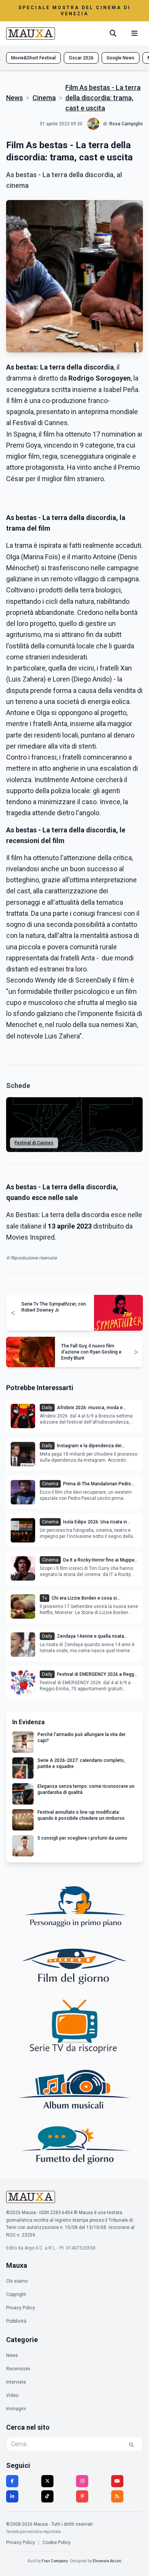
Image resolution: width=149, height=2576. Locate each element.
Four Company (55, 2561)
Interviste (16, 2382)
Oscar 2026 (81, 58)
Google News (121, 58)
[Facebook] (12, 2481)
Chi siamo (17, 2281)
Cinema (44, 98)
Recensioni (18, 2369)
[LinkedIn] (12, 2496)
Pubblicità (16, 2321)
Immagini (16, 2409)
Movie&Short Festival (33, 58)
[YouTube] (117, 2481)
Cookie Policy (57, 2542)
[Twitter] (47, 2481)
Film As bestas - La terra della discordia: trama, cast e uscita (103, 98)
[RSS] (117, 2496)
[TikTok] (47, 2496)
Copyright (16, 2294)
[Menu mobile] (134, 34)
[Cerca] (113, 34)
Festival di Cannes (34, 1143)
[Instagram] (82, 2481)
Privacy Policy (21, 2308)
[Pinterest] (82, 2496)
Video (12, 2395)
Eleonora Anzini (107, 2561)
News (15, 98)
